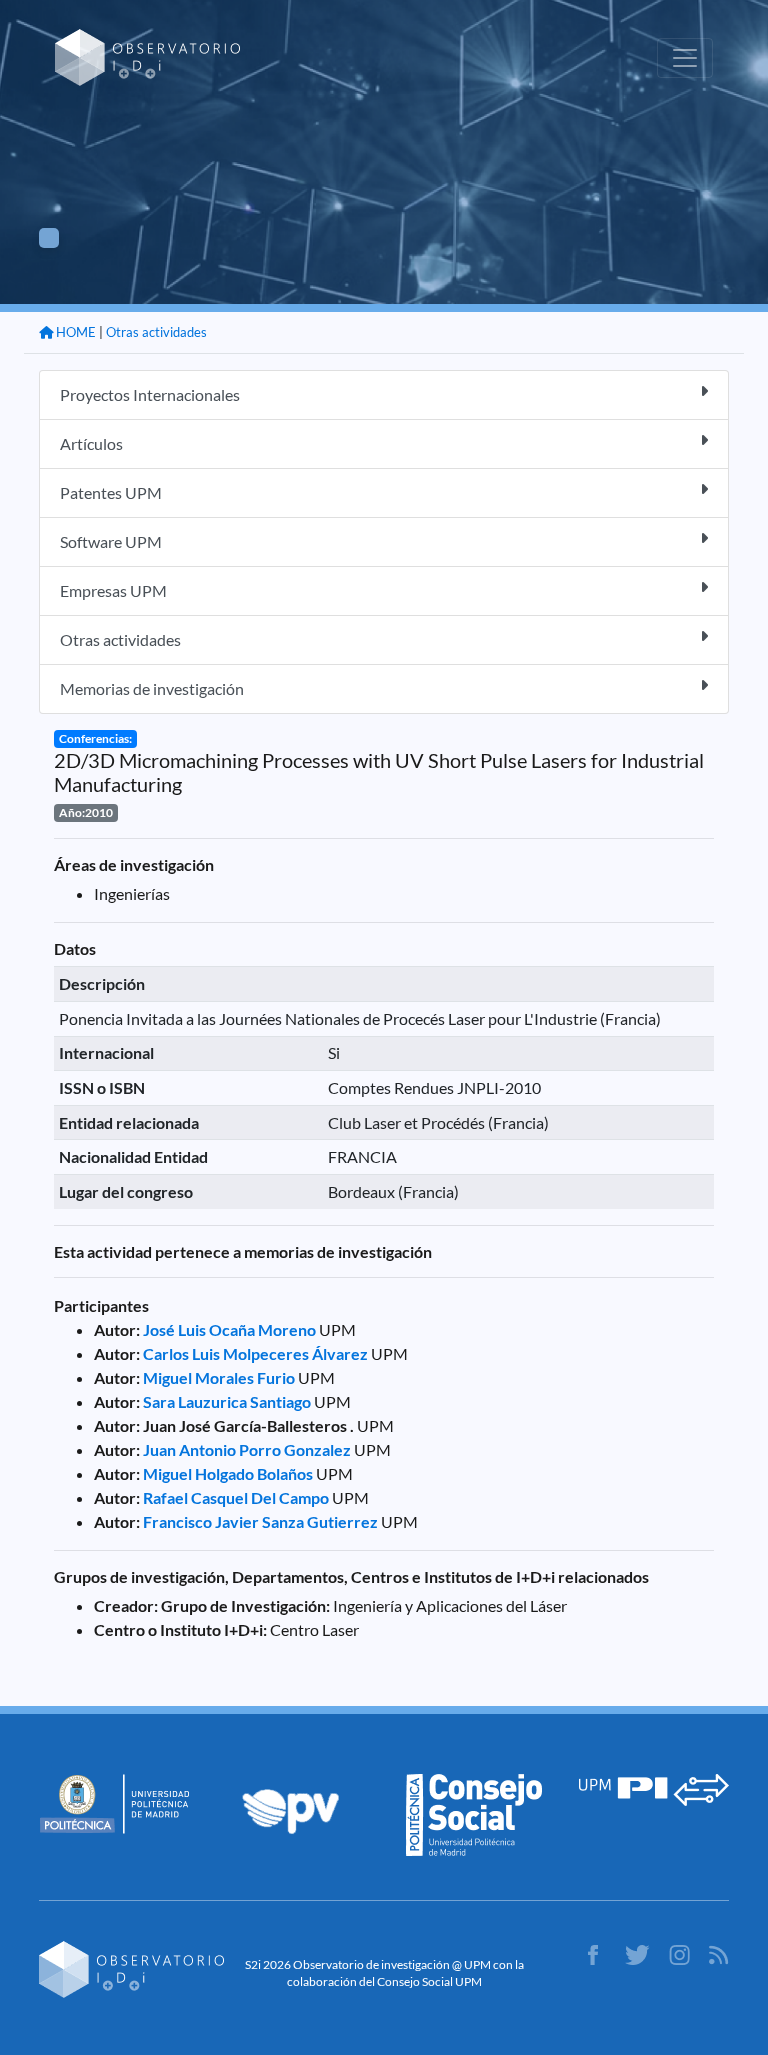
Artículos (91, 443)
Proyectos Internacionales (150, 394)
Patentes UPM (111, 492)
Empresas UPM (113, 590)
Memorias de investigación (152, 688)
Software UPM (111, 541)
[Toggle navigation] (685, 58)
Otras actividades (156, 332)
